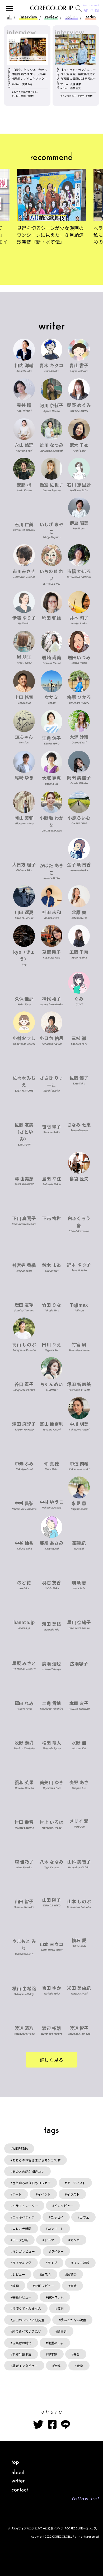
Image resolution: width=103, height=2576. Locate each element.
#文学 (81, 96)
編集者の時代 (22, 2343)
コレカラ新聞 (22, 2229)
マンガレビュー (24, 2251)
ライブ (52, 2263)
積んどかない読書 (73, 2320)
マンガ (75, 2240)
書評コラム (56, 2297)
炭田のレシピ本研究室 (28, 2320)
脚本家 (53, 2354)
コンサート (56, 2229)
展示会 (46, 2274)
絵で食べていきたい (27, 2331)
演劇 (60, 2308)
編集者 (62, 2331)
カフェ (85, 2217)
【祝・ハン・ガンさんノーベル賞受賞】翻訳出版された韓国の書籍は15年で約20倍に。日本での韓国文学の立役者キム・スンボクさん (78, 74)
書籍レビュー (22, 2297)
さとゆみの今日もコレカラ (32, 2183)
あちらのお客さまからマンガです (36, 2160)
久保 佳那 (76, 84)
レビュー (19, 2274)
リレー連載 (81, 2263)
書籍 (73, 2286)
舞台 (77, 2354)
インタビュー (64, 2205)
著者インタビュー (25, 2366)
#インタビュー (68, 96)
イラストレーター (25, 2205)
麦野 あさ (27, 84)
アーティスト (76, 2183)
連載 (57, 2366)
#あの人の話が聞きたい (25, 92)
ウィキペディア (24, 2217)
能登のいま (56, 2343)
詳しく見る (52, 2060)
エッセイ (57, 2217)
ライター (57, 2251)
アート (17, 2194)
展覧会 (72, 2274)
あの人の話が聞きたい (28, 2171)
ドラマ (49, 2240)
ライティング (22, 2263)
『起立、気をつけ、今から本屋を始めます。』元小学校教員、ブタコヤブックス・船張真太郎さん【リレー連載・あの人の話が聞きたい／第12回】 (30, 74)
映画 (16, 2286)
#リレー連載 (19, 96)
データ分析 (20, 2240)
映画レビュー (45, 2286)
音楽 (80, 2366)
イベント (44, 2194)
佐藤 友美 (75, 88)
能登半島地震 (22, 2354)
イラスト (73, 2194)
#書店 (31, 96)
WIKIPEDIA (20, 2148)
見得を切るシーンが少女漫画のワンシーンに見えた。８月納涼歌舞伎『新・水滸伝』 (50, 235)
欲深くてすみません (27, 2308)
